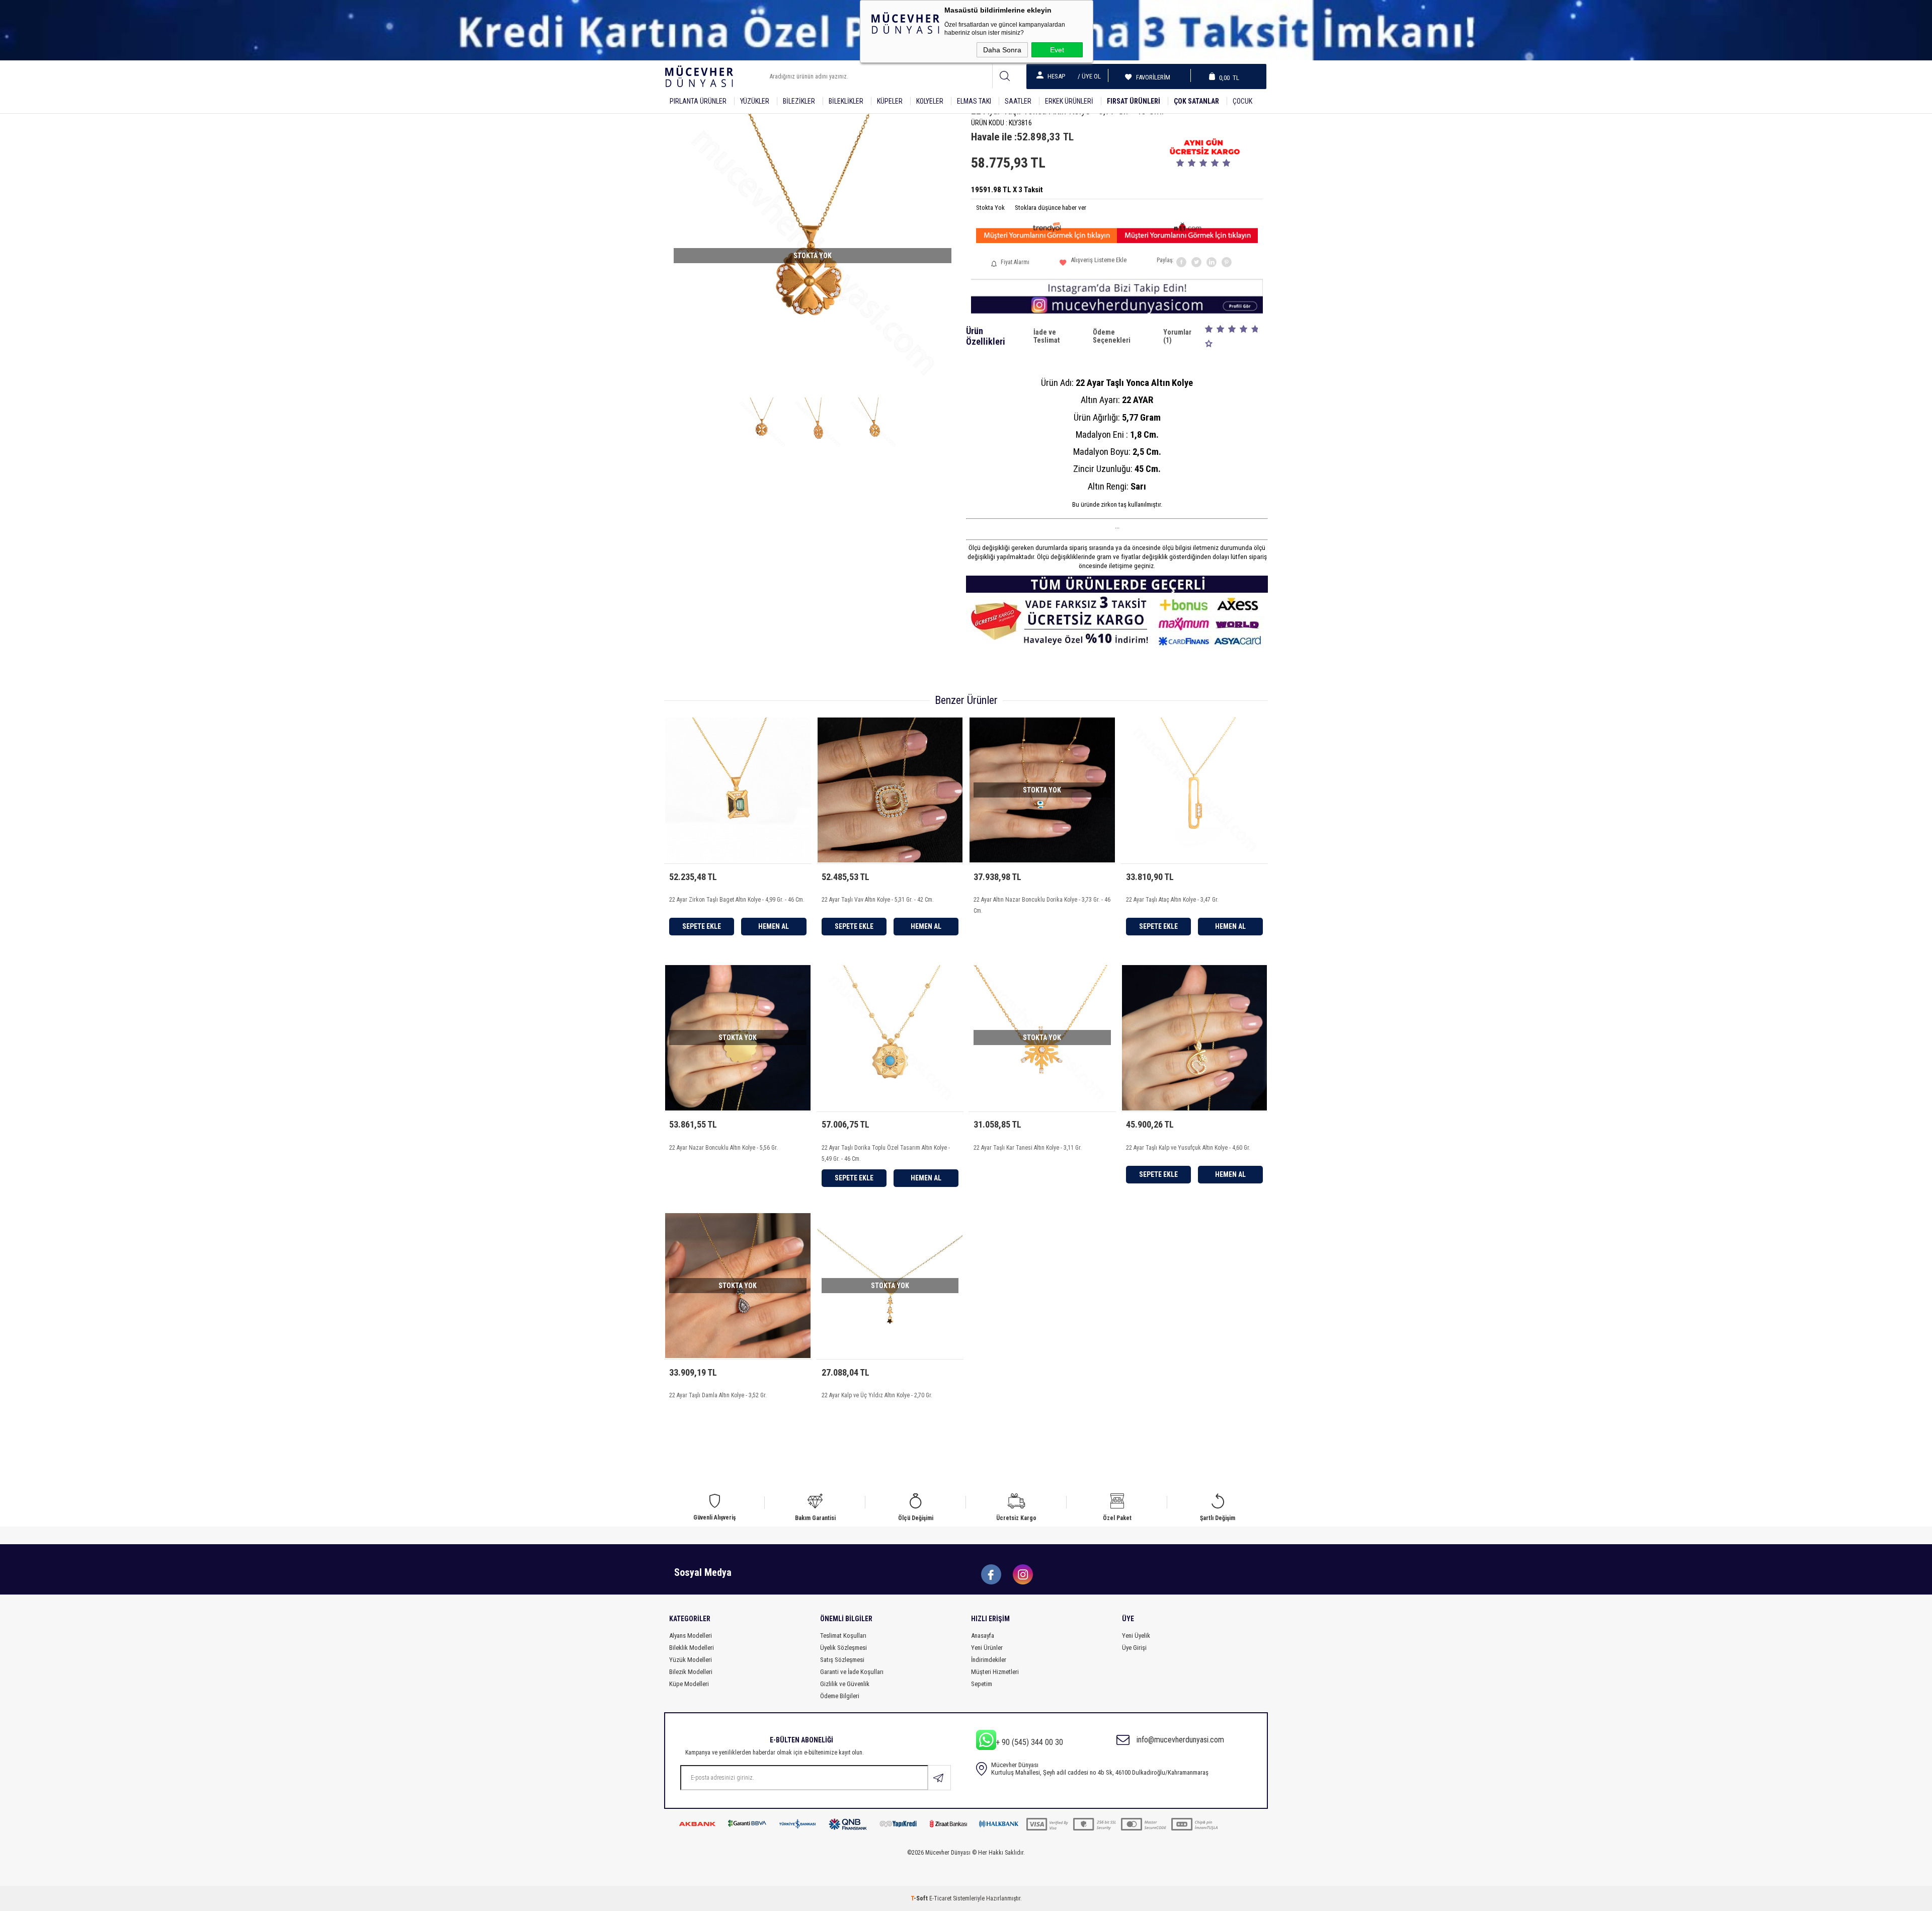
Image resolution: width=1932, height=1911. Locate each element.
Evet (1057, 50)
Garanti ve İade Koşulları (852, 1672)
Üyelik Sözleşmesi (843, 1648)
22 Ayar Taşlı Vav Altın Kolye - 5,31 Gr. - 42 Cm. (878, 900)
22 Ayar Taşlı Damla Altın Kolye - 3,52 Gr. (718, 1395)
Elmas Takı (974, 101)
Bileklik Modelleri (692, 1648)
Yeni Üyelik (1136, 1636)
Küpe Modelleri (689, 1684)
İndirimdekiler (989, 1660)
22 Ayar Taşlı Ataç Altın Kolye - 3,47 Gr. (1172, 900)
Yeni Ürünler (987, 1648)
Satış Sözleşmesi (842, 1660)
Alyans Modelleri (691, 1636)
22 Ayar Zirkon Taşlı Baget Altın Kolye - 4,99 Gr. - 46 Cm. (737, 900)
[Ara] (1004, 76)
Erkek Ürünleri (1069, 101)
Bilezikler (799, 101)
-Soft (920, 1898)
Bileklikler (846, 101)
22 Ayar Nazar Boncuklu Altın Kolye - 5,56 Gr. (723, 1148)
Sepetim (982, 1684)
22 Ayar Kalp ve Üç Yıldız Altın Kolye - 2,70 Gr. (877, 1395)
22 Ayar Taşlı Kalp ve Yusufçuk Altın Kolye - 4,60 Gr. (1188, 1148)
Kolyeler (930, 101)
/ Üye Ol (1089, 76)
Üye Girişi (1134, 1648)
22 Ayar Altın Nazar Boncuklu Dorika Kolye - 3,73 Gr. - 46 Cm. (1042, 905)
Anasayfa (983, 1636)
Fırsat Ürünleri (1134, 101)
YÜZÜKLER (755, 101)
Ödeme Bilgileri (840, 1696)
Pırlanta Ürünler (698, 101)
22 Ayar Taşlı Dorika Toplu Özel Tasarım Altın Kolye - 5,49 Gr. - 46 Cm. (886, 1153)
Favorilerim (1150, 77)
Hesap (1056, 76)
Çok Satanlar (1196, 101)
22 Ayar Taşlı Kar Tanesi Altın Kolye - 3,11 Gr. (1028, 1148)
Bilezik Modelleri (691, 1672)
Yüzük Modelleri (691, 1660)
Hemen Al (774, 926)
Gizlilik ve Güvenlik (845, 1684)
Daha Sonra (1002, 50)
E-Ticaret (940, 1898)
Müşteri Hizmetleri (995, 1672)
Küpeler (890, 101)
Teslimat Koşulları (843, 1636)
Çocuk (1242, 101)
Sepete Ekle (702, 926)
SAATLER (1018, 101)
